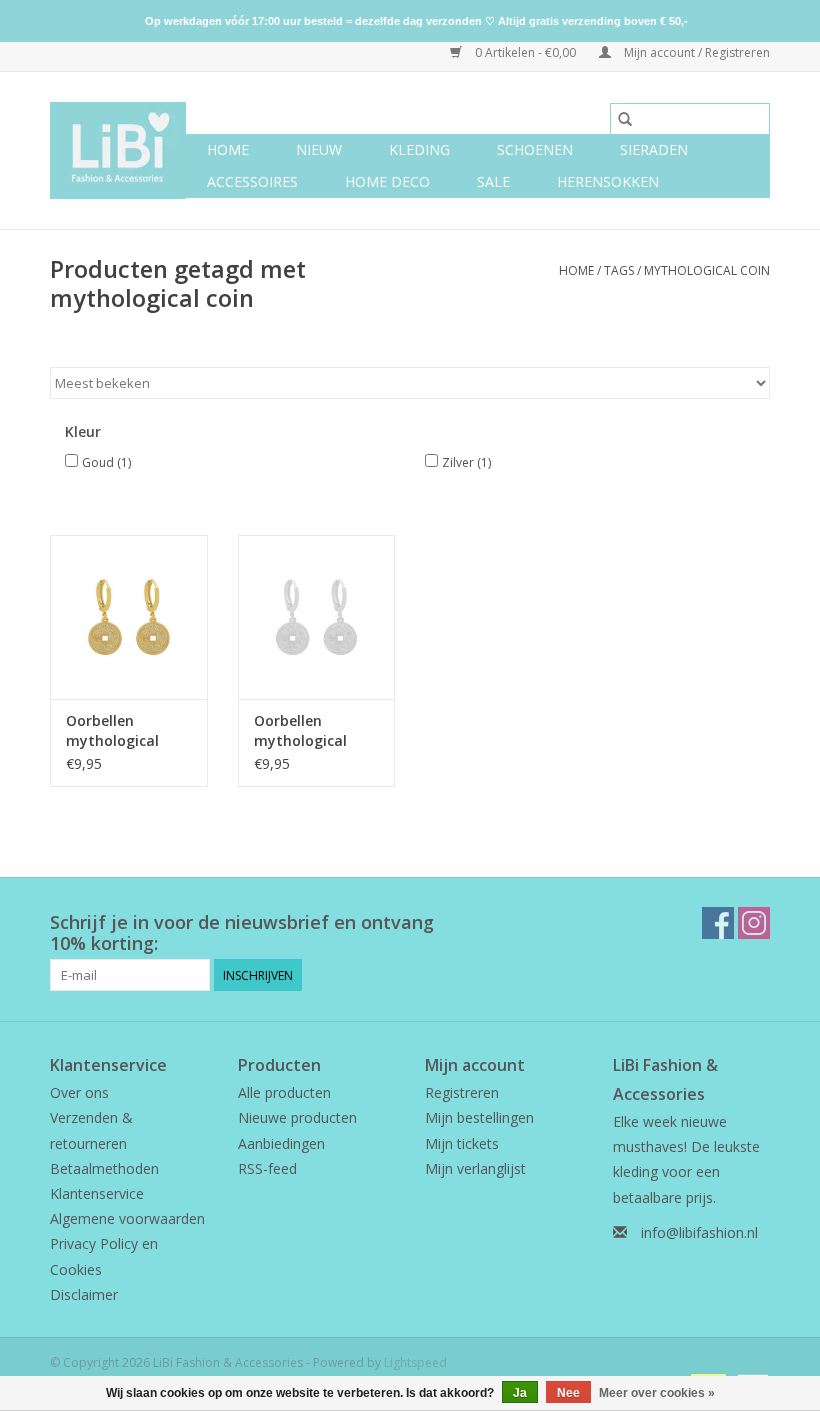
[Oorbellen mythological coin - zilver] (317, 617)
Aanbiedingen (281, 1143)
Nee (568, 1393)
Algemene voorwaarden (127, 1218)
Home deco (387, 181)
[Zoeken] (625, 119)
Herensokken (608, 181)
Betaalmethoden (104, 1168)
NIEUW (319, 149)
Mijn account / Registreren (695, 52)
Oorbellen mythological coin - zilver (300, 731)
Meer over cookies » (657, 1393)
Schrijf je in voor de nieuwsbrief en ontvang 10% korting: (242, 933)
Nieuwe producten (297, 1117)
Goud (106, 462)
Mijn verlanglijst (475, 1168)
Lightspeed (415, 1362)
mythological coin (707, 270)
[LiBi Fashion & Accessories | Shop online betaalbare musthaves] (118, 150)
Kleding (419, 149)
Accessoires (252, 181)
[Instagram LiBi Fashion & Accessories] (754, 923)
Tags (619, 270)
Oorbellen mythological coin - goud (112, 731)
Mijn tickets (462, 1143)
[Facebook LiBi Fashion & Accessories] (718, 923)
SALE (493, 181)
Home (228, 149)
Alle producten (284, 1092)
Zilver (466, 462)
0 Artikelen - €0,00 (525, 52)
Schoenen (535, 149)
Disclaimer (84, 1294)
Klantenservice (97, 1193)
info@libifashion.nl (699, 1232)
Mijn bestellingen (479, 1117)
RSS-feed (267, 1168)
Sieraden (654, 149)
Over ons (79, 1092)
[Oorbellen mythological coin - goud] (129, 617)
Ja (520, 1393)
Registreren (462, 1092)
